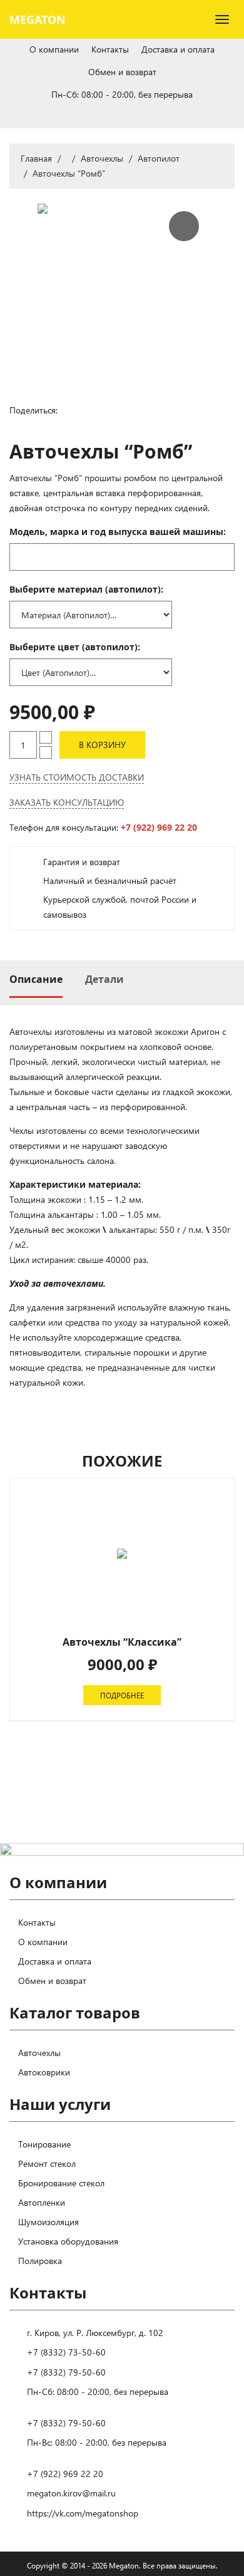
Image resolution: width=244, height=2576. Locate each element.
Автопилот (159, 158)
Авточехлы (102, 158)
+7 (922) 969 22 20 (159, 827)
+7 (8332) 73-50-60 (66, 2352)
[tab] (36, 979)
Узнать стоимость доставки (77, 777)
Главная (36, 158)
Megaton (38, 19)
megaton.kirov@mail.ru (71, 2493)
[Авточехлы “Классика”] (122, 1554)
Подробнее (122, 1695)
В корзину (102, 745)
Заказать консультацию (67, 802)
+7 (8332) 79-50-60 (66, 2372)
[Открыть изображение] (122, 288)
